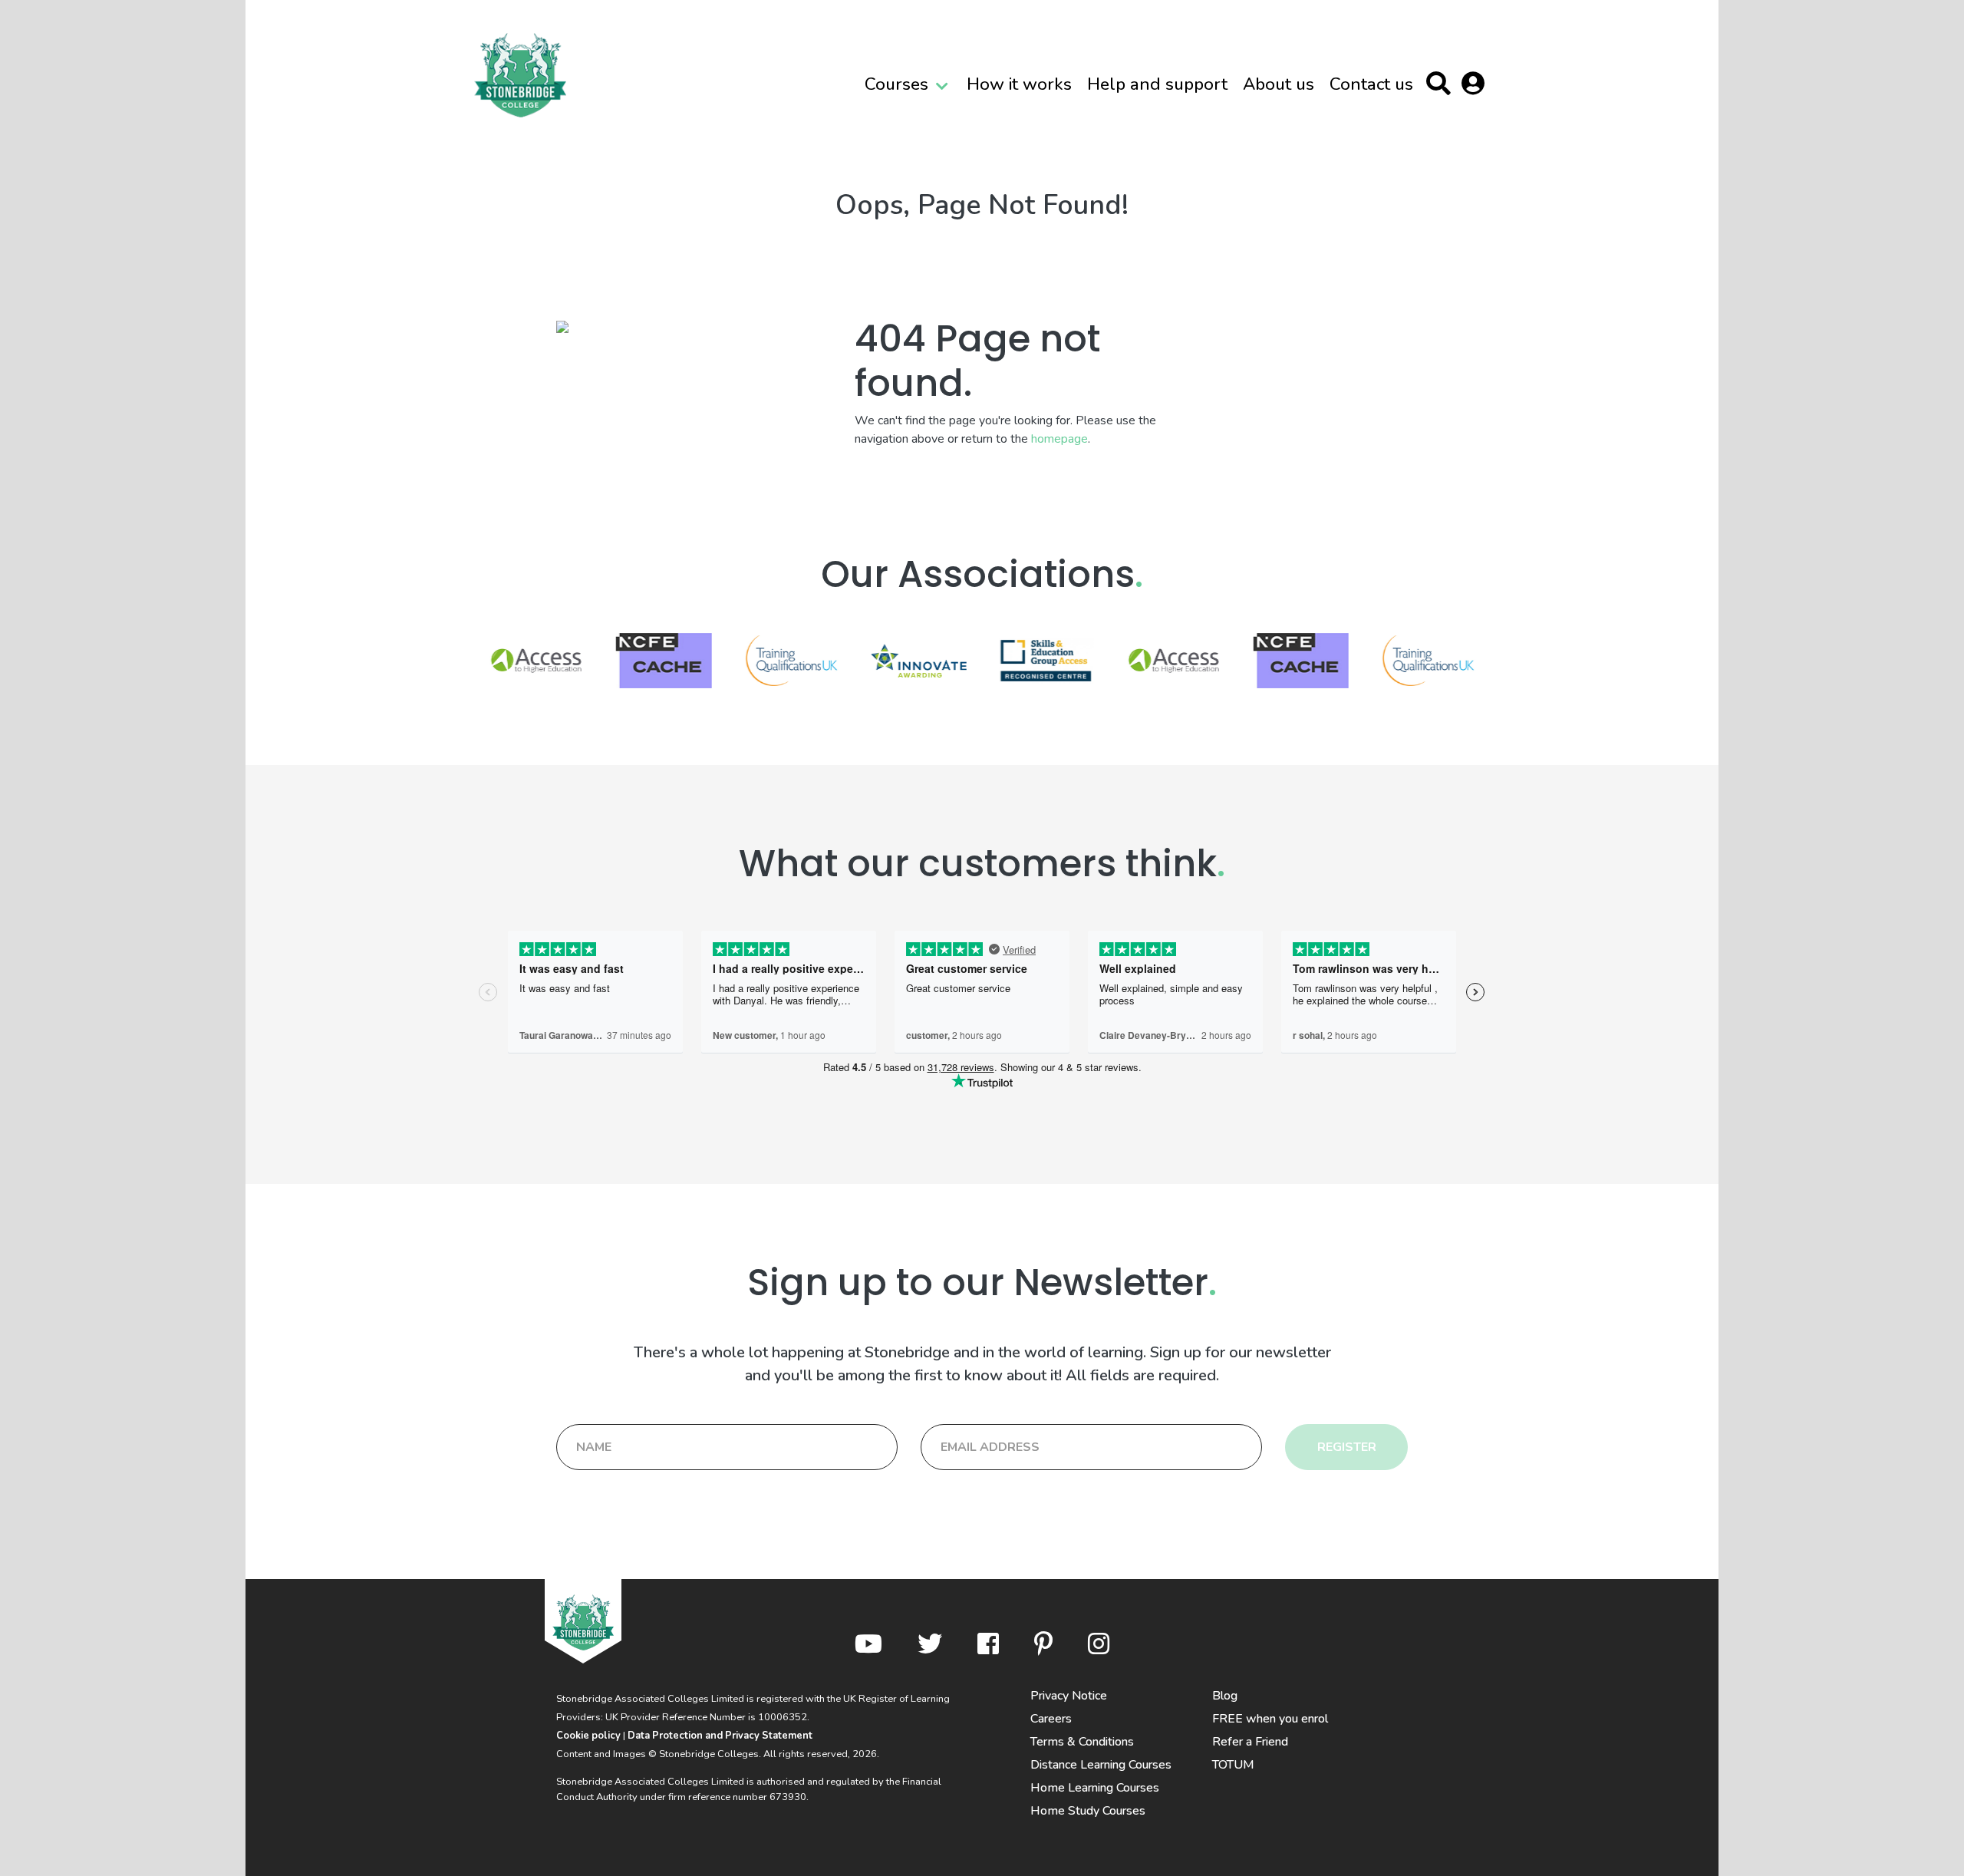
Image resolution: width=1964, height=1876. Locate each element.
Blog (1225, 1696)
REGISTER (1347, 1447)
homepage (1059, 439)
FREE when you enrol (1270, 1719)
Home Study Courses (1088, 1811)
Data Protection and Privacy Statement (720, 1736)
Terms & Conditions (1082, 1742)
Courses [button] (896, 84)
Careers (1051, 1719)
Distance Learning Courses (1101, 1765)
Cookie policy (588, 1736)
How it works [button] (1019, 84)
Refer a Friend (1250, 1742)
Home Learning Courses (1095, 1788)
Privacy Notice (1069, 1696)
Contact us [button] (1371, 84)
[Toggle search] (1442, 86)
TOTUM (1233, 1765)
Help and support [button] (1157, 84)
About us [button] (1279, 84)
